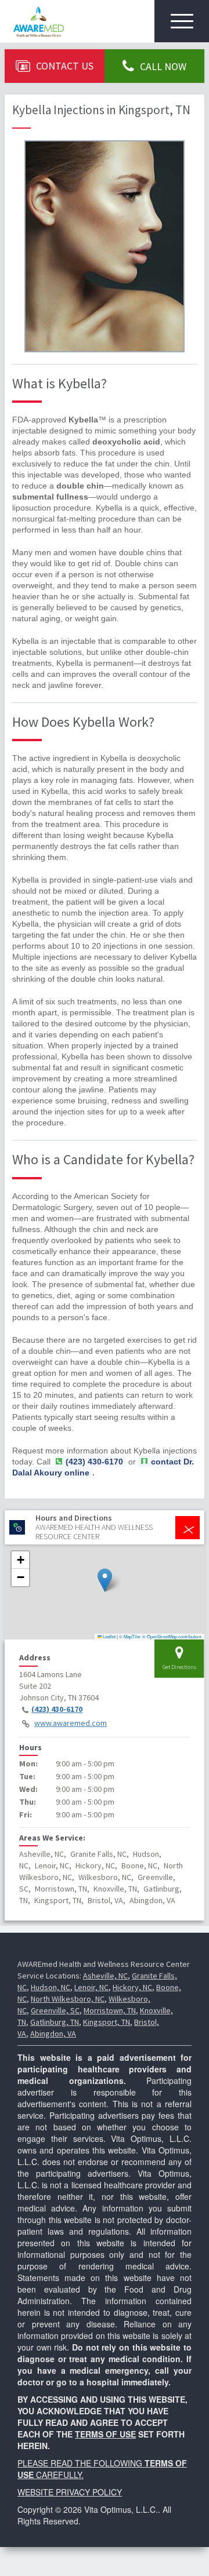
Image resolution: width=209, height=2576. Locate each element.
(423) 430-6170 (57, 1709)
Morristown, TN (110, 2010)
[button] (105, 1580)
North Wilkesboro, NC (68, 1999)
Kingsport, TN (107, 2022)
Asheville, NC (105, 1976)
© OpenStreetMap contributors (172, 1636)
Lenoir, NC (91, 1987)
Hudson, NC (51, 1987)
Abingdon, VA (53, 2034)
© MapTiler (130, 1636)
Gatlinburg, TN (55, 2022)
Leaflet (109, 1636)
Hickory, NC (132, 1987)
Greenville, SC (55, 2010)
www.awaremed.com (71, 1723)
